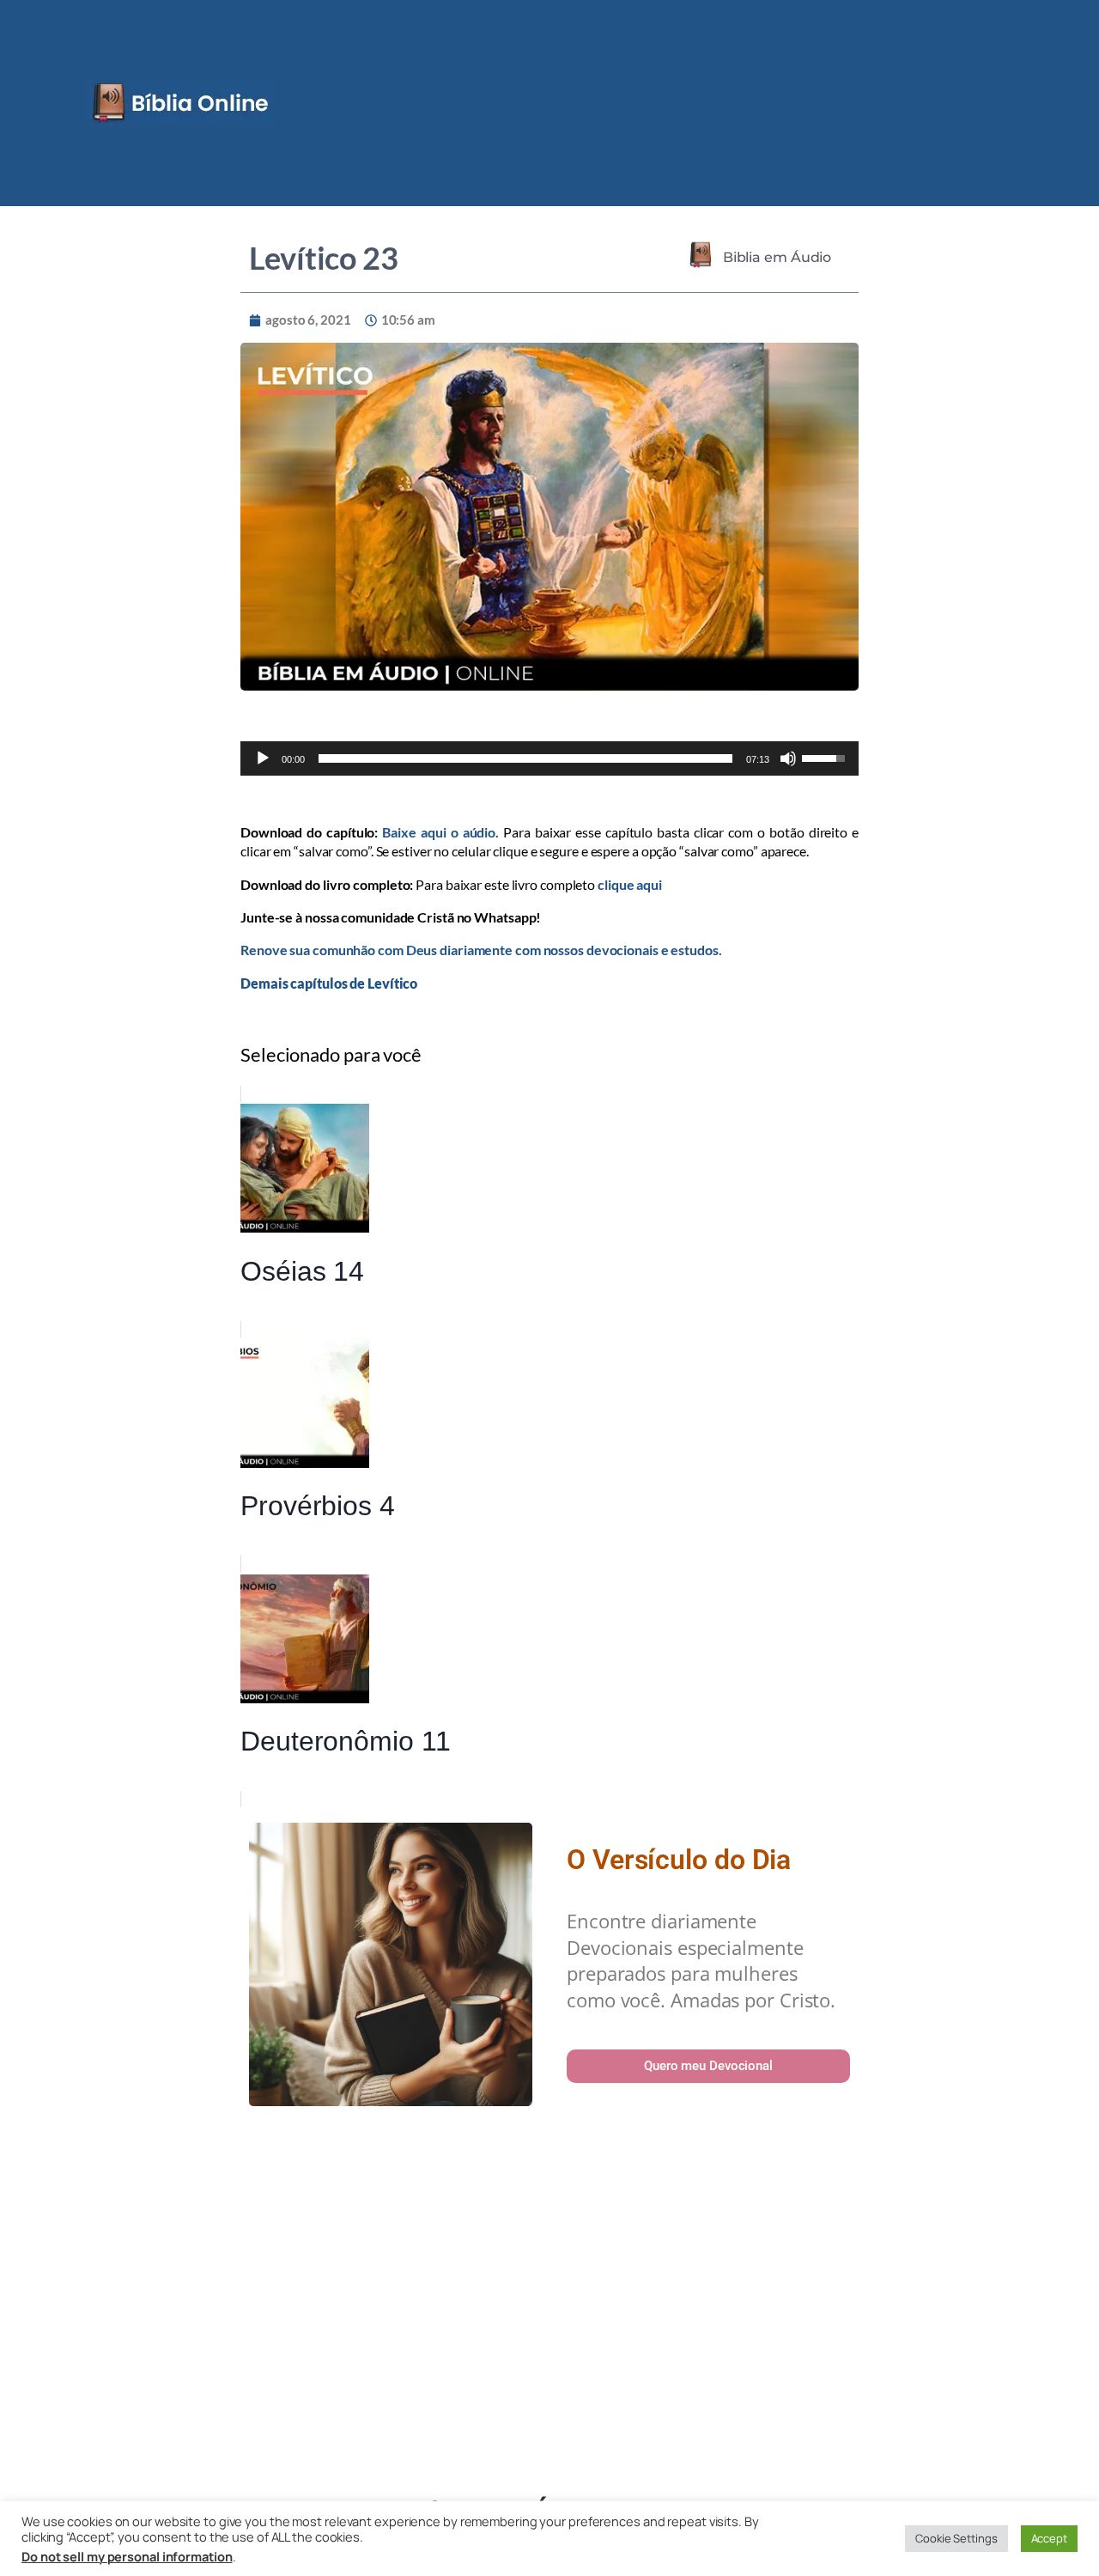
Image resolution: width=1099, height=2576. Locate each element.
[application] (549, 758)
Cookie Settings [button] (956, 2538)
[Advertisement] (549, 2305)
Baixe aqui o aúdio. (440, 832)
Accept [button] (1049, 2538)
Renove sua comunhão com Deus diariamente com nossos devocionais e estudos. (481, 950)
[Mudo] (788, 758)
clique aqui (630, 884)
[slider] (526, 758)
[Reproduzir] (263, 758)
